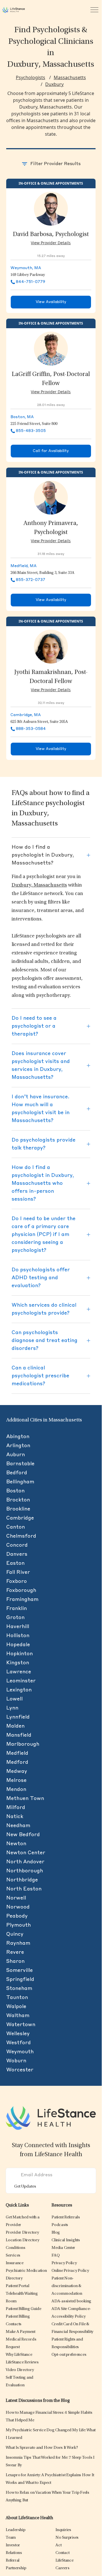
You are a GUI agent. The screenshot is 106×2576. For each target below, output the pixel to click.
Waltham (18, 2016)
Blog (56, 2233)
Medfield (17, 1753)
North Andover (25, 1862)
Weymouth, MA (26, 268)
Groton (15, 1618)
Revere (15, 1952)
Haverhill (18, 1627)
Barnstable (20, 1464)
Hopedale (18, 1645)
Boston (15, 1491)
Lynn (12, 1708)
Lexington (19, 1690)
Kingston (18, 1663)
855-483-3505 (31, 431)
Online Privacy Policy (70, 2271)
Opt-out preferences (69, 2355)
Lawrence (19, 1672)
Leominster (21, 1681)
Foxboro (17, 1581)
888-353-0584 (31, 729)
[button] (22, 2233)
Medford (17, 1762)
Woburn (16, 2061)
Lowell (14, 1699)
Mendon (16, 1790)
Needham (18, 1826)
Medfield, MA (23, 566)
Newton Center (26, 1853)
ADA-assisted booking (71, 2301)
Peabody (17, 1916)
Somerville (20, 1970)
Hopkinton (20, 1654)
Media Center (63, 2248)
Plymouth (19, 1925)
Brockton (18, 1500)
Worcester (20, 2070)
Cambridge (20, 1518)
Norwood (18, 1907)
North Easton (24, 1889)
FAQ (55, 2256)
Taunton (17, 1998)
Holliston (18, 1636)
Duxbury (54, 84)
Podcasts (60, 2225)
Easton (15, 1563)
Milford (16, 1808)
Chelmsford (21, 1536)
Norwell (16, 1898)
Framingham (22, 1600)
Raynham (18, 1943)
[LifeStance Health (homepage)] (14, 10)
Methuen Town (25, 1799)
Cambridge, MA (26, 715)
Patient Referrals (66, 2217)
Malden (15, 1726)
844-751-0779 (31, 282)
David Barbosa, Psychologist (51, 235)
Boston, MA (22, 417)
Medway (17, 1771)
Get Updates (25, 2187)
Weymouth (20, 2052)
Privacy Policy (64, 2263)
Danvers (17, 1554)
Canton (16, 1527)
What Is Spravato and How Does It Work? (42, 2448)
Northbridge (22, 1880)
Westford (19, 2043)
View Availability (51, 302)
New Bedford (23, 1835)
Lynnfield (18, 1717)
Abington (18, 1437)
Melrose (16, 1780)
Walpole (16, 2007)
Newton (16, 1844)
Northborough (25, 1871)
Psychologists (31, 77)
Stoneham (19, 1989)
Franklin (17, 1609)
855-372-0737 (31, 580)
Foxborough (21, 1590)
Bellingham (20, 1482)
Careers (62, 2568)
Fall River (18, 1572)
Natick (15, 1817)
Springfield (20, 1979)
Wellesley (18, 2034)
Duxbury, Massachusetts (39, 885)
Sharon (15, 1961)
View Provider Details (51, 243)
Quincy (15, 1934)
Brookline (18, 1509)
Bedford (17, 1473)
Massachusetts (70, 77)
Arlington (18, 1446)
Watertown (21, 2025)
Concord (17, 1545)
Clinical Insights (66, 2240)
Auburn (16, 1455)
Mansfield (19, 1735)
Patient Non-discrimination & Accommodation (67, 2286)
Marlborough (23, 1744)
